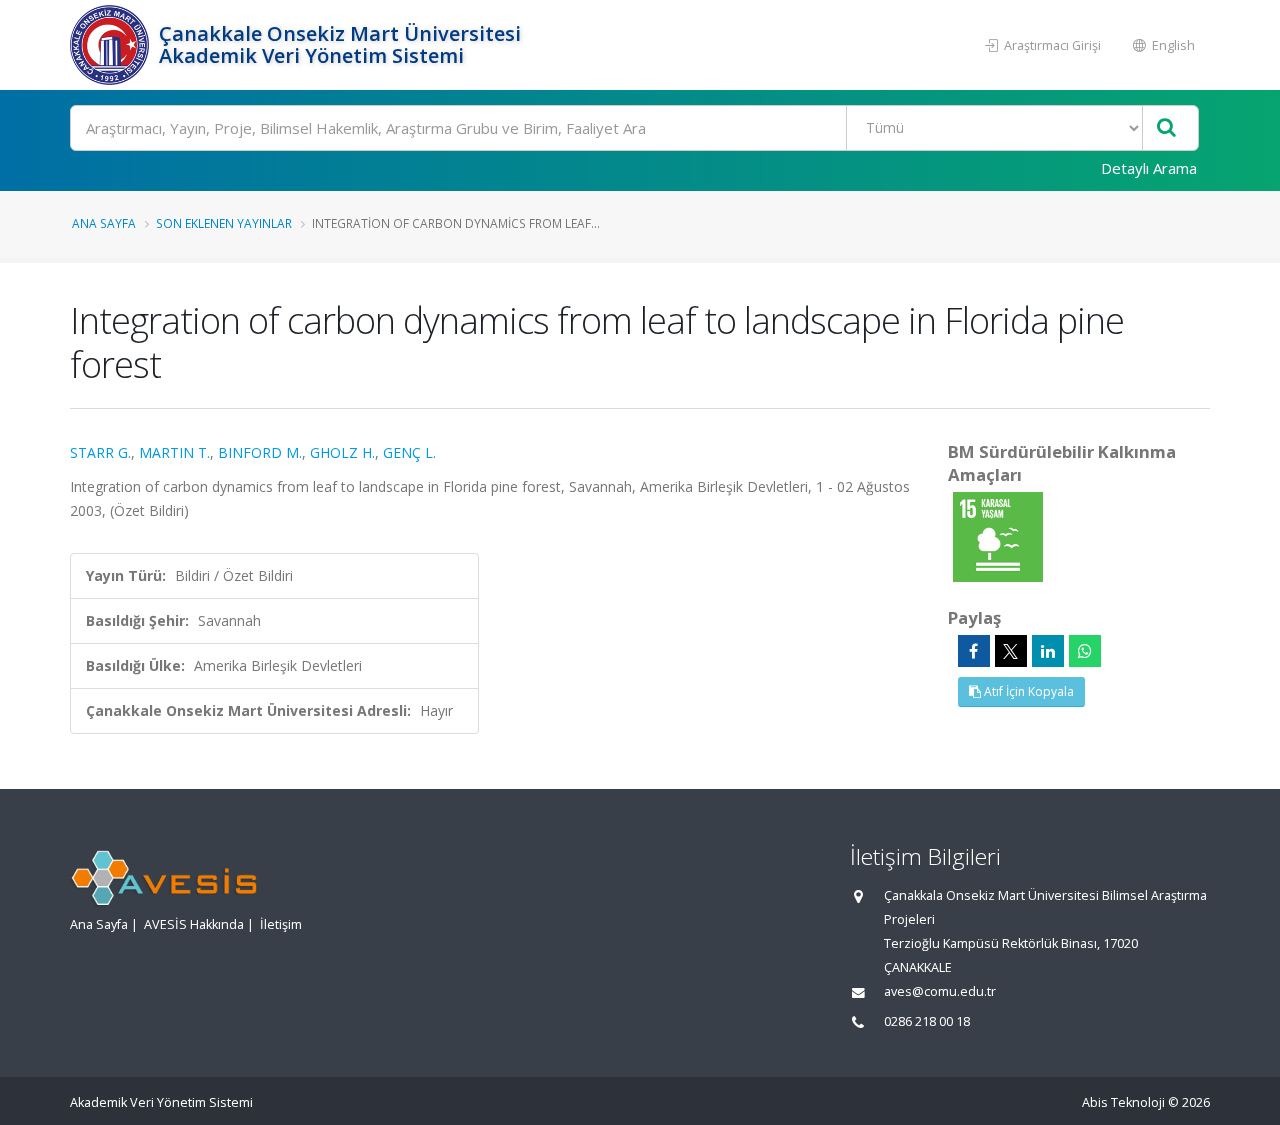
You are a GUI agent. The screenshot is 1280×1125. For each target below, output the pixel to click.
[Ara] (1166, 128)
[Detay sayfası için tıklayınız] (998, 535)
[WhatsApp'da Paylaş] (1085, 651)
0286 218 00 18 (927, 1021)
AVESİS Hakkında (194, 924)
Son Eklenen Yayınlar (224, 223)
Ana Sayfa (104, 223)
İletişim (281, 924)
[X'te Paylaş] (1011, 651)
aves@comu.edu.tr (940, 991)
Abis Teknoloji (1123, 1102)
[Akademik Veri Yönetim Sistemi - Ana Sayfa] (112, 45)
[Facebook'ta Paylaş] (974, 651)
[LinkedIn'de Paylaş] (1048, 651)
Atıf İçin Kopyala (1027, 691)
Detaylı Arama (1149, 168)
